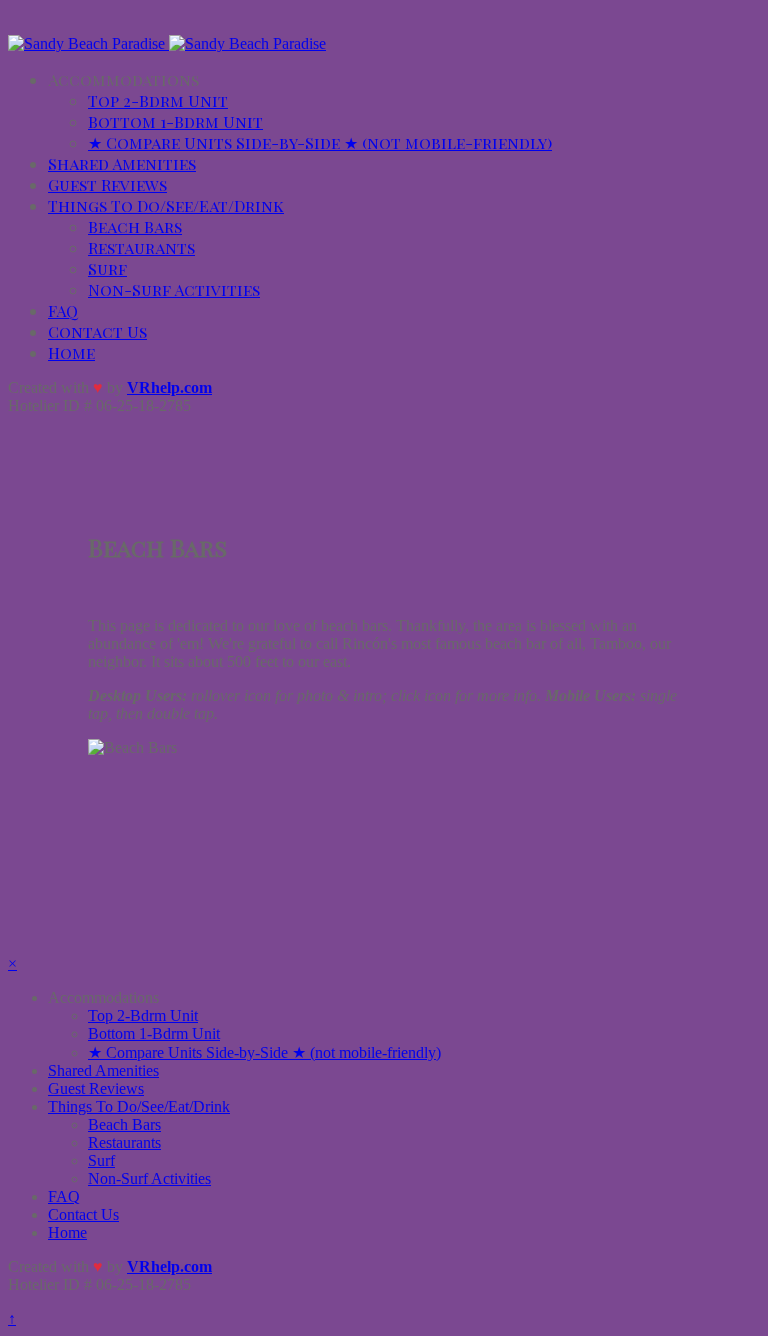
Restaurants (141, 247)
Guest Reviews (107, 184)
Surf (107, 268)
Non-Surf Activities (174, 289)
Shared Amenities (122, 163)
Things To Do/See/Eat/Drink (166, 205)
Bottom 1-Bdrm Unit (175, 121)
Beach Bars (135, 226)
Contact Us (97, 331)
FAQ (63, 310)
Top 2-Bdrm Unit (158, 100)
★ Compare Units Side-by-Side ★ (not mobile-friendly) (320, 142)
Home (71, 352)
